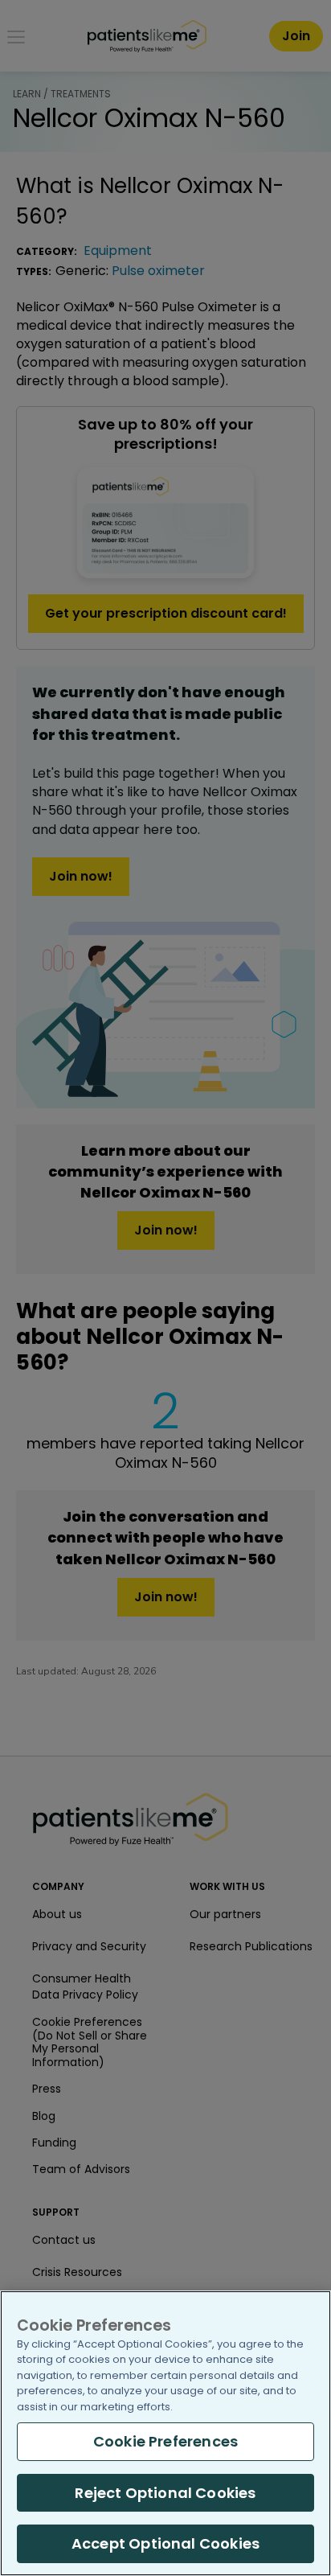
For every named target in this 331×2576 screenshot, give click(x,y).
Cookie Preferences (165, 2441)
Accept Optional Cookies (165, 2543)
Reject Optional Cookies (165, 2493)
